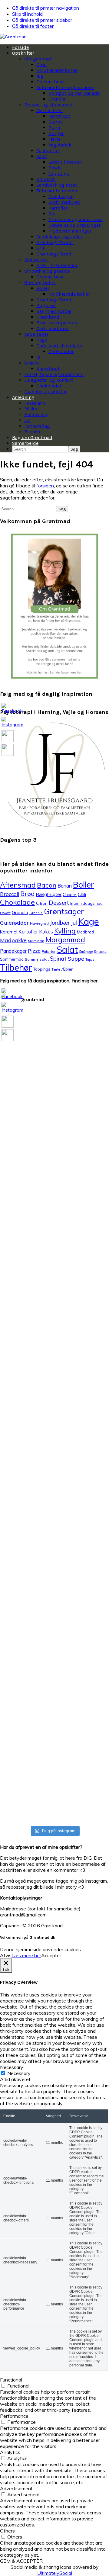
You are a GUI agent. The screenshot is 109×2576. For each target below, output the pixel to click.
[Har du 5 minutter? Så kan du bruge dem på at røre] (13, 1078)
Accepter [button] (51, 1955)
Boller (83, 885)
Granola (20, 912)
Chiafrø (70, 894)
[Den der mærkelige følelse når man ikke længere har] (41, 1120)
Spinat (58, 959)
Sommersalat (37, 959)
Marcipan (36, 941)
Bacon (47, 885)
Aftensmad (18, 885)
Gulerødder (14, 923)
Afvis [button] (6, 1955)
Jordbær (60, 923)
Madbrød (85, 932)
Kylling (65, 931)
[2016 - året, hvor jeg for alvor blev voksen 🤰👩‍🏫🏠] (13, 1449)
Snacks (100, 951)
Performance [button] (14, 2416)
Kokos (46, 932)
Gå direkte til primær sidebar (42, 20)
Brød (27, 894)
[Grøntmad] (13, 37)
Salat (67, 949)
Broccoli (10, 894)
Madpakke (13, 940)
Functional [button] (11, 2380)
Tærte (56, 969)
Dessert (59, 903)
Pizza (34, 951)
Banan (65, 886)
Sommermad (12, 959)
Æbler (67, 969)
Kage (89, 921)
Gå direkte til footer (33, 26)
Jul (74, 923)
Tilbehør (16, 967)
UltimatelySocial (55, 2573)
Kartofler (28, 932)
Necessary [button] (12, 2067)
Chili (82, 894)
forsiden (45, 486)
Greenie (36, 913)
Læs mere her (26, 1955)
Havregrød (39, 923)
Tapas (90, 959)
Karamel (9, 932)
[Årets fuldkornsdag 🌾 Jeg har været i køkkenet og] (41, 1618)
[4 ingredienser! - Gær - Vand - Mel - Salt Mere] (69, 1132)
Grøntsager (64, 911)
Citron (42, 903)
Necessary (19, 2073)
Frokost (5, 913)
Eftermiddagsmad (86, 903)
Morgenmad (65, 940)
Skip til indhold (27, 14)
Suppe (76, 959)
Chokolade (17, 902)
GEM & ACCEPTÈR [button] (21, 2561)
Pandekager (13, 951)
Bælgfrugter (49, 894)
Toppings (42, 969)
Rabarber (49, 952)
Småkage (86, 952)
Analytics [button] (10, 2452)
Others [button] (7, 2531)
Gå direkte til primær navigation (46, 8)
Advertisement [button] (16, 2488)
